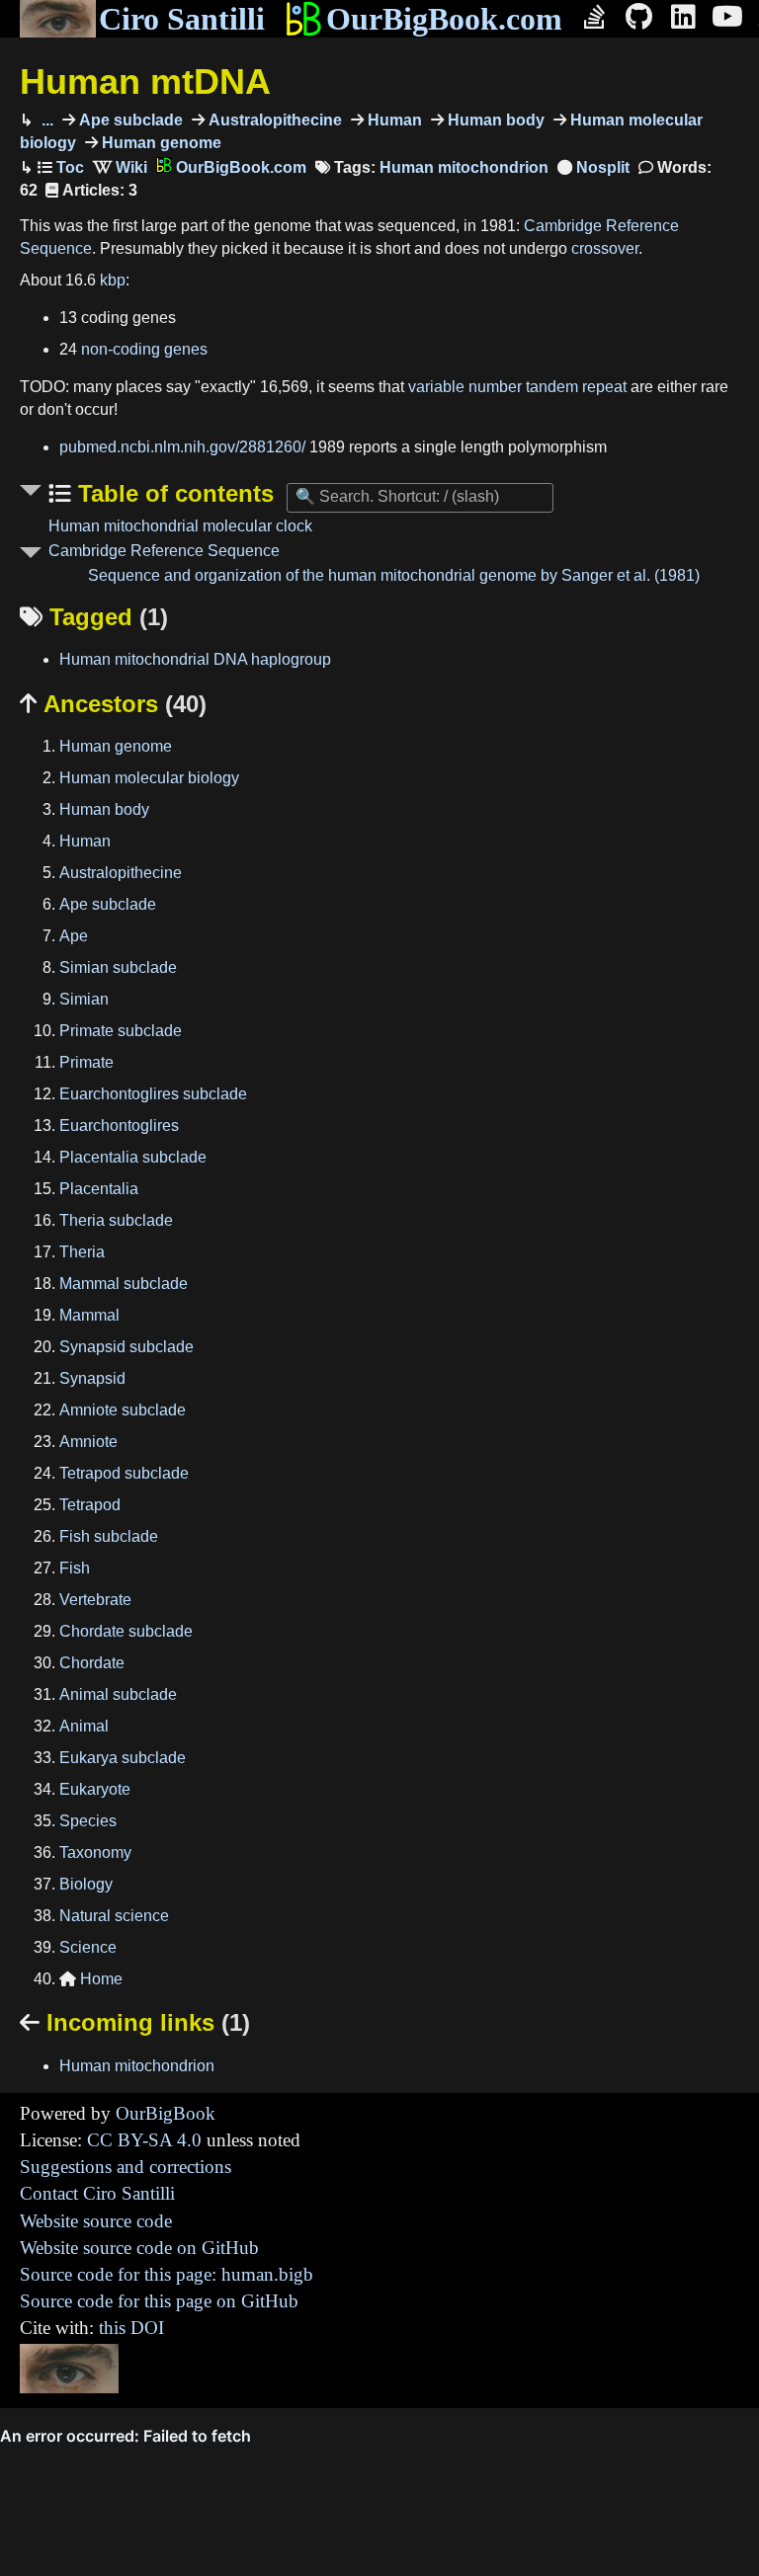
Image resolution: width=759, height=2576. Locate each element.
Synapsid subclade (126, 1347)
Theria (82, 1252)
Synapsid (92, 1378)
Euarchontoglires (119, 1126)
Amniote (88, 1442)
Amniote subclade (123, 1410)
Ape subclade (129, 120)
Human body (494, 120)
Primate (86, 1062)
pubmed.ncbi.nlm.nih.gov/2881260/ (182, 447)
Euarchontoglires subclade (153, 1094)
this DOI (131, 2328)
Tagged (94, 617)
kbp (113, 280)
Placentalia (99, 1189)
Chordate (92, 1663)
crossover (605, 248)
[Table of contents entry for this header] (61, 167)
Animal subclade (118, 1694)
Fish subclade (109, 1536)
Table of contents (172, 493)
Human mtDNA (145, 81)
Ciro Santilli (182, 19)
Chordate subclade (126, 1631)
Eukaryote (95, 1789)
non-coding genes (144, 349)
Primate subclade (121, 1031)
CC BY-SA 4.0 (144, 2140)
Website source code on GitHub (139, 2248)
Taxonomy (95, 1852)
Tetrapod (90, 1505)
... (45, 120)
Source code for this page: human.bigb (167, 2274)
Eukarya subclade (123, 1758)
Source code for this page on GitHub (159, 2301)
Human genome (160, 143)
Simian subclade (118, 967)
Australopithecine (273, 120)
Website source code (96, 2221)
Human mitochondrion (464, 167)
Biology (86, 1884)
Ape (74, 936)
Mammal (89, 1315)
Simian (84, 999)
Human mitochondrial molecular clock (180, 526)
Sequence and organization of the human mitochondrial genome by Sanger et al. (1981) (394, 575)
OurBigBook (166, 2113)
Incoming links (135, 2022)
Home (91, 1979)
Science (88, 1947)
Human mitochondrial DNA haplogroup (195, 659)
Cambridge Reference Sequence (164, 551)
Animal (84, 1726)
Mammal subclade (124, 1284)
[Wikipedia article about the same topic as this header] (120, 167)
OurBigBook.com (444, 19)
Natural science (114, 1916)
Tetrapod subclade (124, 1473)
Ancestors (113, 704)
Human (393, 120)
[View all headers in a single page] (593, 167)
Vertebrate (95, 1600)
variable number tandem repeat (517, 387)
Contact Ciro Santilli (97, 2193)
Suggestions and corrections (126, 2167)
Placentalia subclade (133, 1157)
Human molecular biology (149, 778)
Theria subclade (116, 1220)
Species (88, 1821)
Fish (75, 1568)
